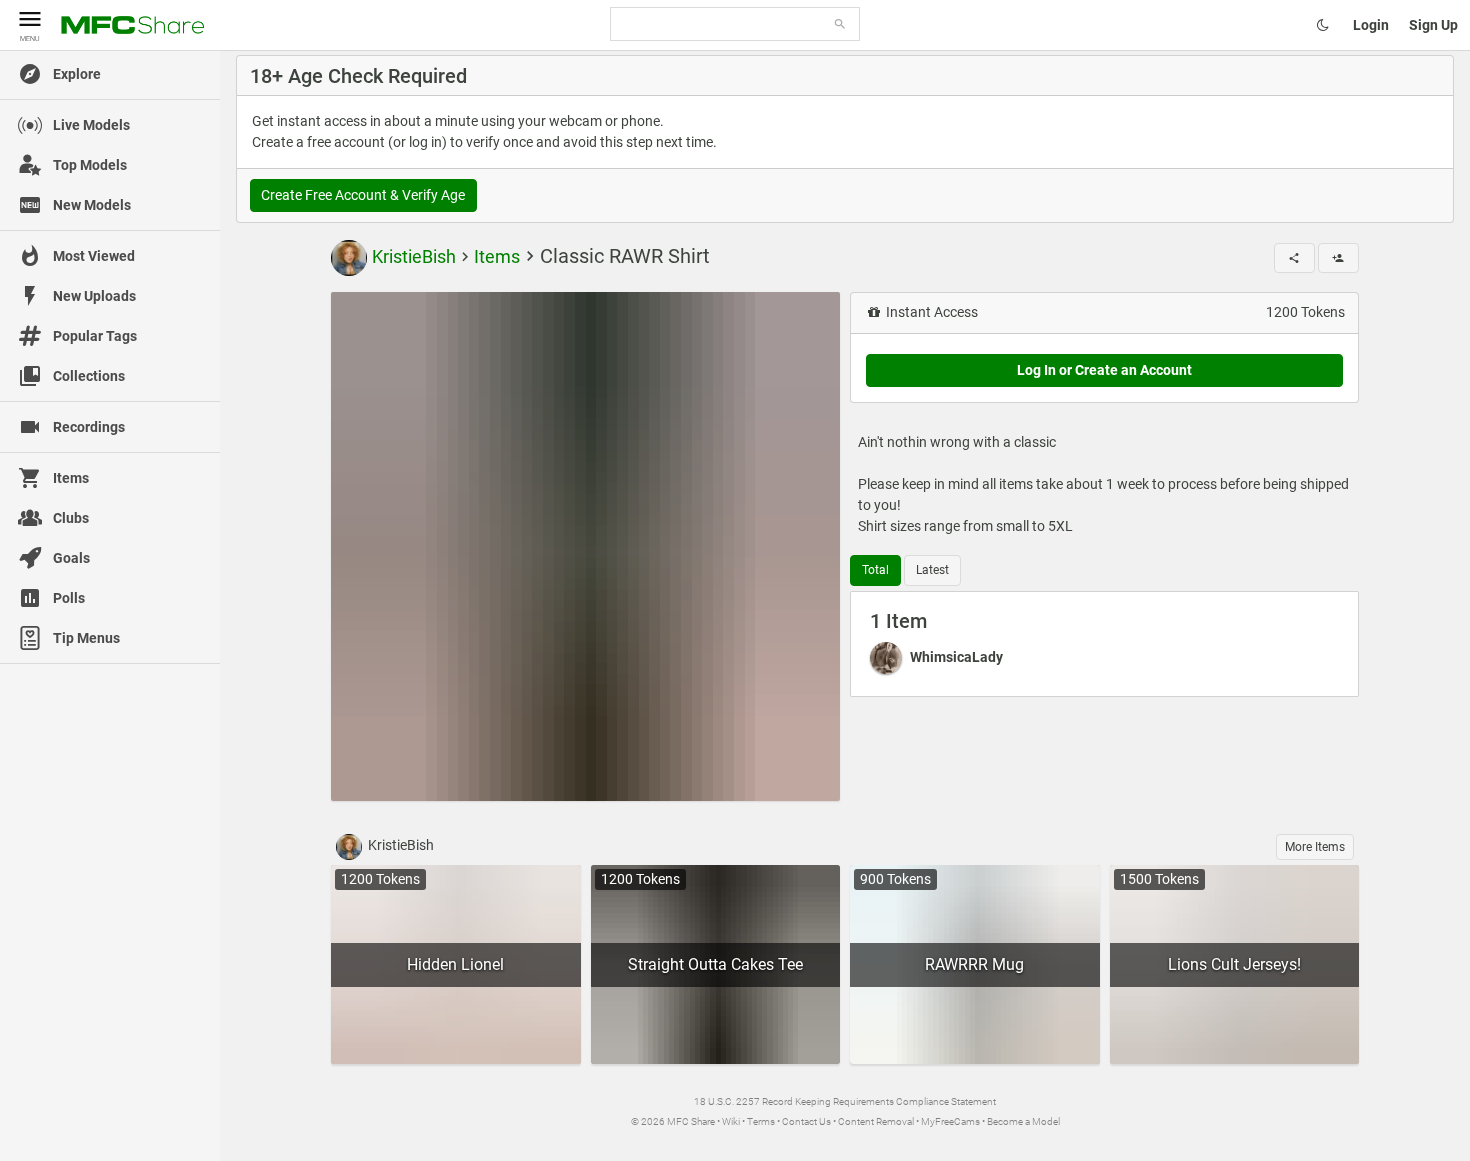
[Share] (1294, 258)
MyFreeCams (950, 1121)
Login (1371, 25)
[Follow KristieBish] (1338, 258)
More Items (1315, 847)
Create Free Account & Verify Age (363, 195)
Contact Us (806, 1121)
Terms (761, 1121)
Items (497, 256)
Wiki (731, 1121)
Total (875, 570)
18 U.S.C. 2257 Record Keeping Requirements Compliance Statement (845, 1101)
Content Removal (876, 1121)
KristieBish (414, 256)
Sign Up (1433, 25)
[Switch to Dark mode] (1323, 25)
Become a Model (1023, 1121)
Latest (932, 570)
